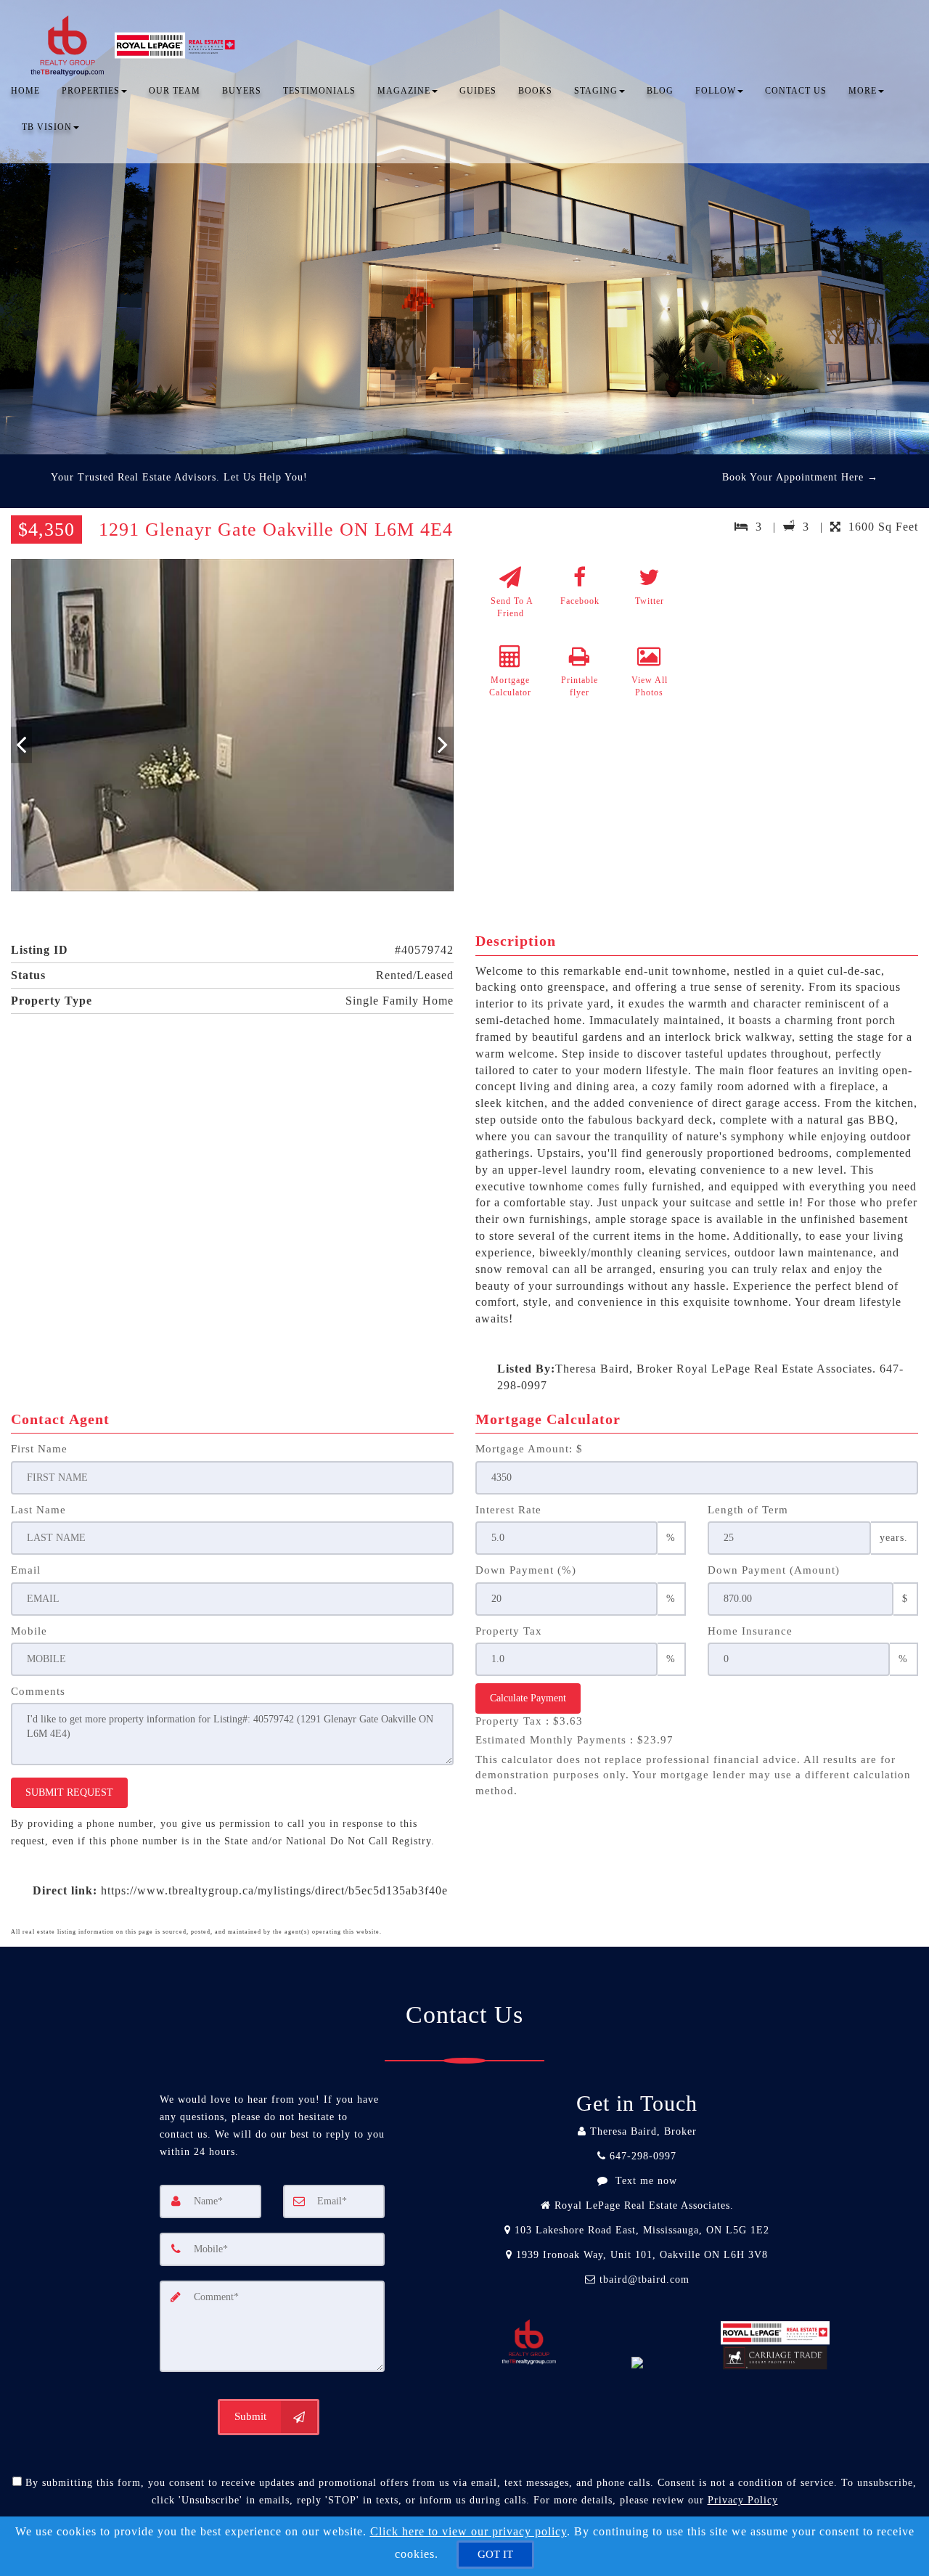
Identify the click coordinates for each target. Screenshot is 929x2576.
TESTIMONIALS (319, 91)
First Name (39, 1449)
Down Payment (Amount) (774, 1570)
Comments (38, 1691)
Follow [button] (716, 91)
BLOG (660, 91)
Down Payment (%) (526, 1570)
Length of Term (748, 1510)
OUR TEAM (175, 91)
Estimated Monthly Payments (574, 1740)
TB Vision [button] (47, 127)
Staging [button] (596, 91)
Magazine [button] (404, 91)
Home (25, 91)
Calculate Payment (528, 1698)
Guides (478, 91)
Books (535, 91)
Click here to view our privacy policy (468, 2531)
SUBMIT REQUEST (69, 1792)
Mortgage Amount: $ (529, 1449)
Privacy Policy (743, 2500)
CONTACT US (796, 91)
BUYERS (242, 91)
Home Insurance (750, 1631)
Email (26, 1570)
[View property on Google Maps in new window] (812, 668)
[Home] (136, 29)
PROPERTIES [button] (91, 91)
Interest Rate (508, 1510)
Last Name (38, 1510)
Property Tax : (529, 1721)
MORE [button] (863, 91)
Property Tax (509, 1631)
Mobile (29, 1631)
